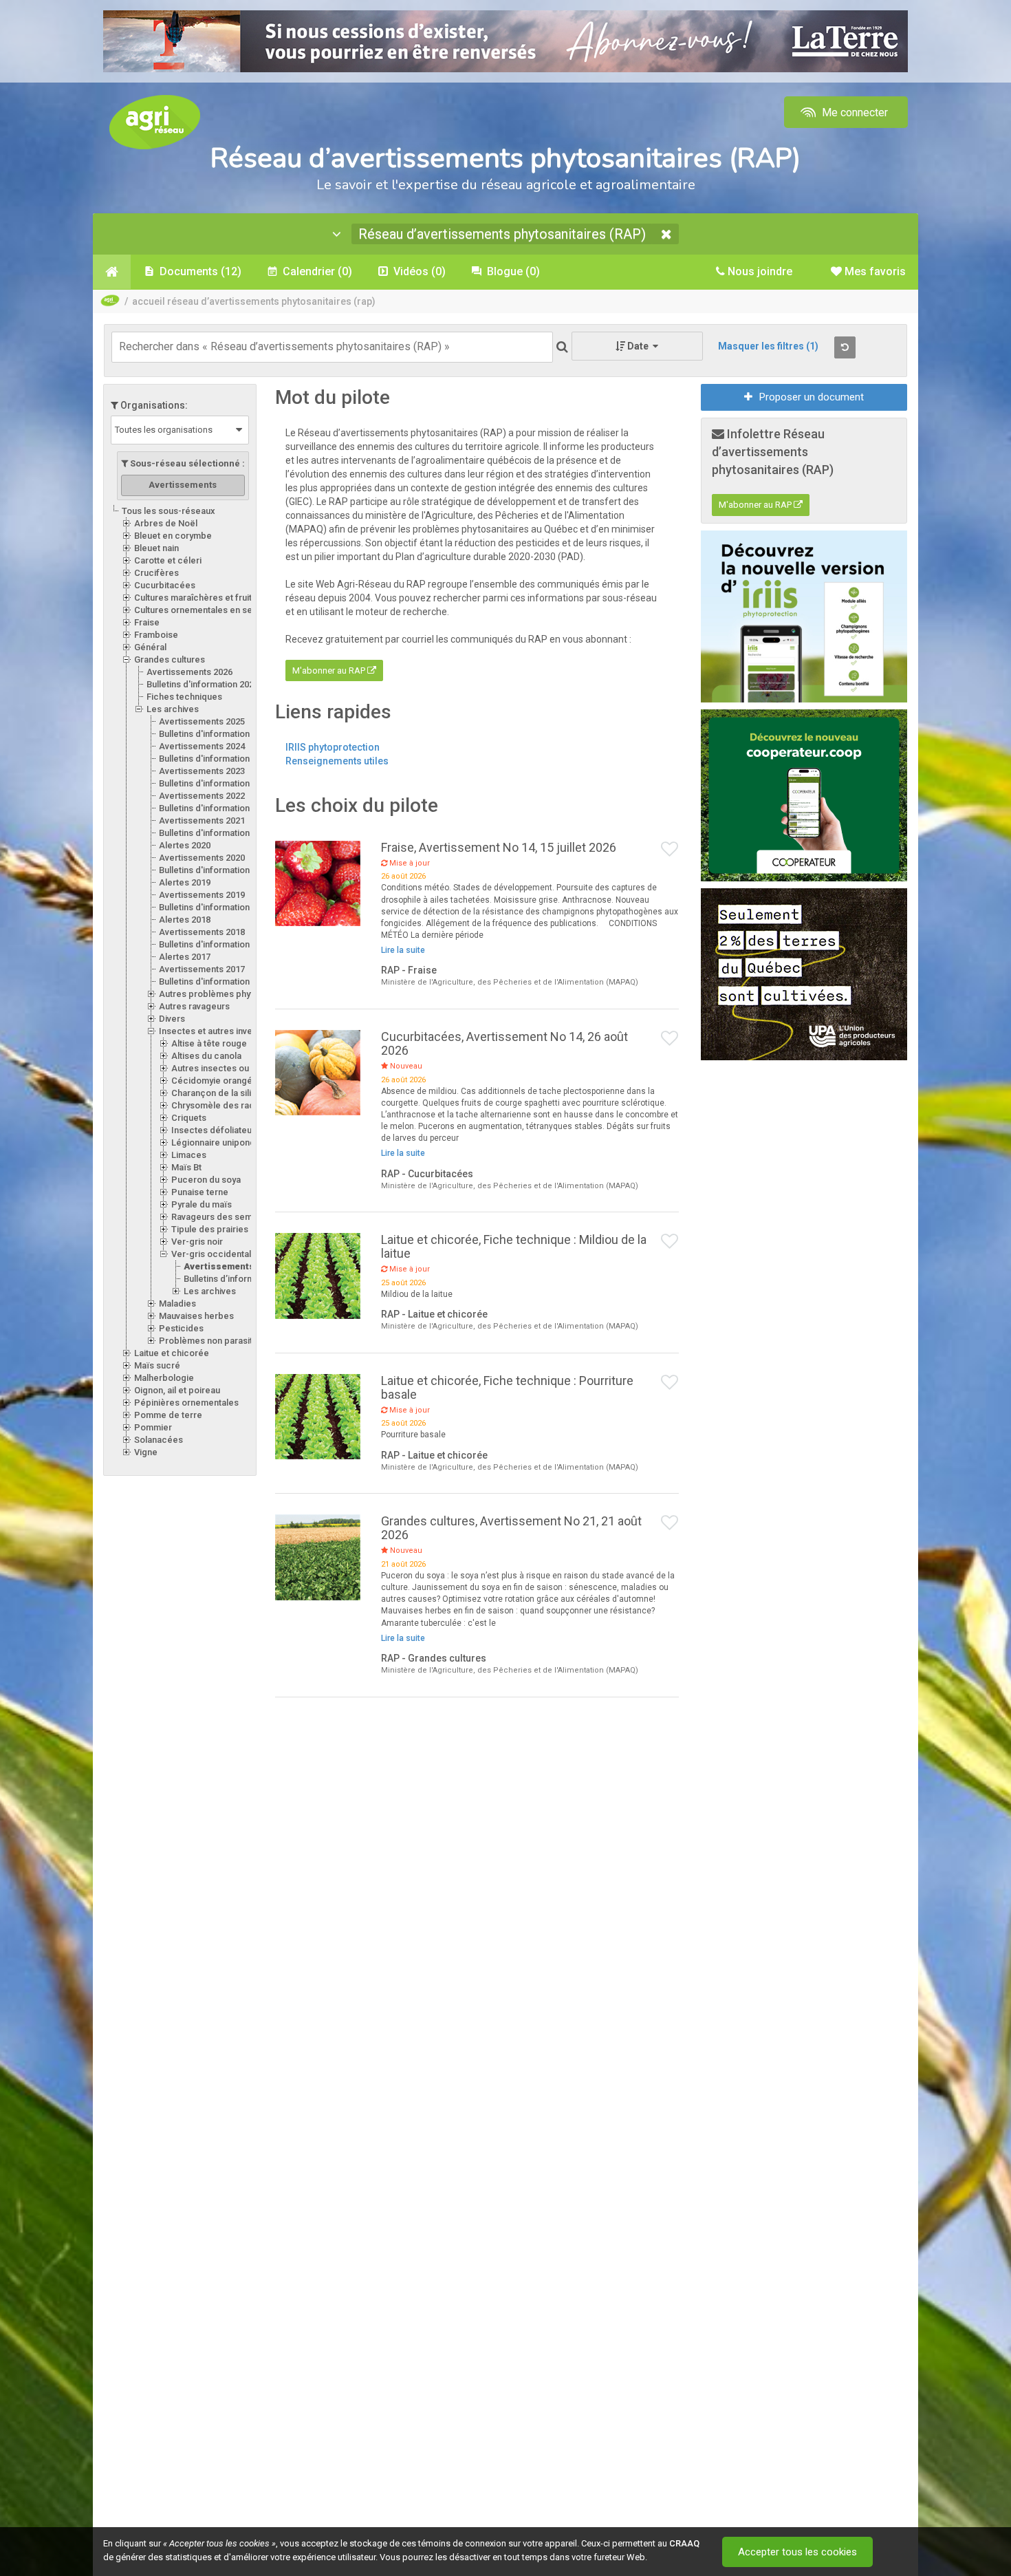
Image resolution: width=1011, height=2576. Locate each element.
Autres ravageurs (194, 1006)
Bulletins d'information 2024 (215, 759)
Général (150, 647)
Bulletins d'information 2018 (215, 944)
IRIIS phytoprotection (333, 747)
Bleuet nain (156, 548)
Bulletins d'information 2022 (215, 808)
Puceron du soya (206, 1180)
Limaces (189, 1155)
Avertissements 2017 (202, 969)
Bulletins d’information (229, 1279)
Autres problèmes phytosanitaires (229, 994)
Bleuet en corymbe (173, 536)
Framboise (156, 635)
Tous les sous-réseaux (168, 511)
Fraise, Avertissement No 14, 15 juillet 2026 (499, 847)
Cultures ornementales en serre (199, 610)
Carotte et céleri (168, 560)
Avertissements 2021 (202, 820)
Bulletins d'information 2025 (215, 734)
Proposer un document (812, 397)
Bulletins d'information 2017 (215, 981)
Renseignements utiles (337, 761)
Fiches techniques (184, 697)
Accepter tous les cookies (797, 2552)
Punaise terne (200, 1192)
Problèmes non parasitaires (216, 1341)
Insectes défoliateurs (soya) (229, 1130)
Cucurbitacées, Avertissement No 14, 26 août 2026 (504, 1043)
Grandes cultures (170, 659)
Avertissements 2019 (202, 895)
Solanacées (159, 1440)
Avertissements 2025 (202, 721)
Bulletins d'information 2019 (215, 907)
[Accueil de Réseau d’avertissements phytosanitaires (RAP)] (112, 272)
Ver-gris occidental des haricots (238, 1254)
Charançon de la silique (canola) (237, 1093)
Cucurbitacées (165, 585)
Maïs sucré (157, 1365)
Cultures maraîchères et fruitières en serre (222, 598)
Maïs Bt (186, 1167)
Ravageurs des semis (215, 1217)
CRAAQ (684, 2543)
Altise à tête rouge (209, 1043)
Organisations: (153, 405)
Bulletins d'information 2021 (215, 833)
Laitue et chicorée (172, 1353)
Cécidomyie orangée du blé (228, 1081)
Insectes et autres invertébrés (221, 1031)
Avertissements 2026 (189, 672)
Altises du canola (206, 1056)
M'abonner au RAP (330, 670)
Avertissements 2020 (202, 858)
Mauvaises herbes (196, 1316)
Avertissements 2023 (202, 771)
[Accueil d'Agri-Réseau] (155, 121)
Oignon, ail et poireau (177, 1390)
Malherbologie (164, 1378)
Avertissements (219, 1266)
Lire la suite (403, 950)
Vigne (146, 1452)
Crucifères (156, 573)
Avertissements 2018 (202, 932)
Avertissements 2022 (202, 796)
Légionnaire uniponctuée (222, 1142)
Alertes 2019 (185, 882)
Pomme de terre (168, 1415)
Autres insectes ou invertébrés (235, 1068)
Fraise (147, 622)
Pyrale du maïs (202, 1204)
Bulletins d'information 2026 (203, 684)
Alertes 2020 (185, 845)
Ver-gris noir (197, 1242)
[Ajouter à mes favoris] (670, 850)
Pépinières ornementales (186, 1403)
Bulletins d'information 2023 (215, 783)
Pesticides (181, 1328)
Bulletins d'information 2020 (215, 870)
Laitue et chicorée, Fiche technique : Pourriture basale (507, 1387)
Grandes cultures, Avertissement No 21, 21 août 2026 (511, 1528)
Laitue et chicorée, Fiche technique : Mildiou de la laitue (514, 1246)
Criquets (189, 1118)
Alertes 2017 (185, 957)
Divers (172, 1019)
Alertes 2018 (185, 920)
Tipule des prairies (210, 1229)
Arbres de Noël (166, 523)
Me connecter (854, 112)
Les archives (173, 709)
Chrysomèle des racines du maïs (239, 1105)
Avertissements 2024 (202, 746)
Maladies (177, 1303)
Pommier (153, 1427)
